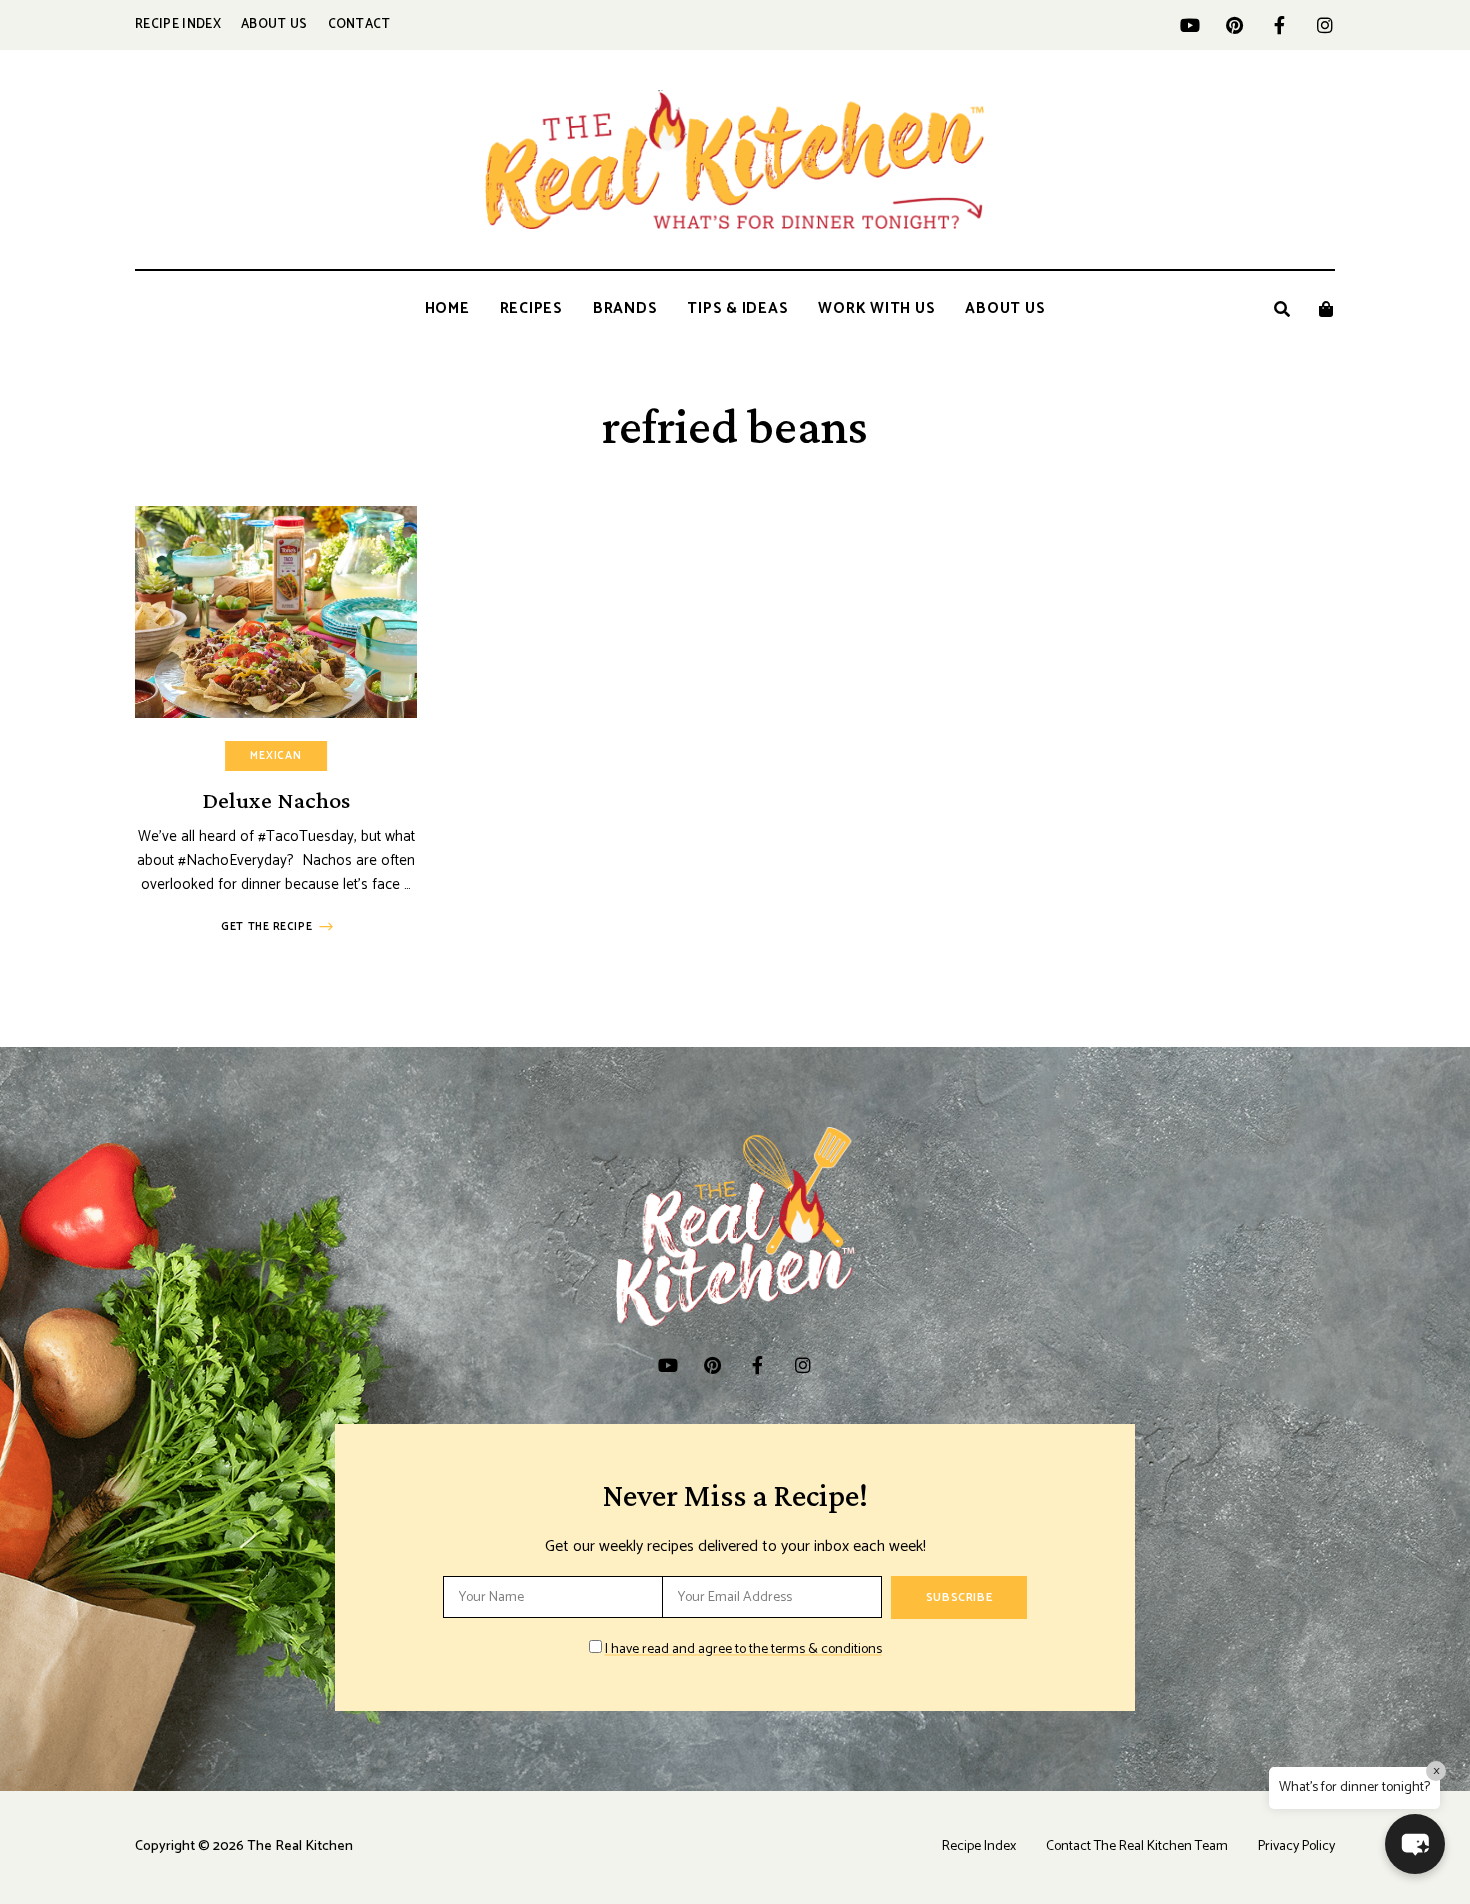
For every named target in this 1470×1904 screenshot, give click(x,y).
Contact (359, 24)
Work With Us (876, 308)
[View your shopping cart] (1326, 309)
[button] (1415, 1844)
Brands (625, 308)
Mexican (276, 756)
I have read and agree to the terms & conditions (743, 1649)
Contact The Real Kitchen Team (1137, 1846)
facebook (1279, 25)
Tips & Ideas (737, 308)
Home (447, 308)
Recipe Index (178, 24)
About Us (274, 24)
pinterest (1234, 25)
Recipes (531, 308)
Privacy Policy (1296, 1846)
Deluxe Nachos (276, 799)
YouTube (1189, 25)
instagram (1324, 25)
